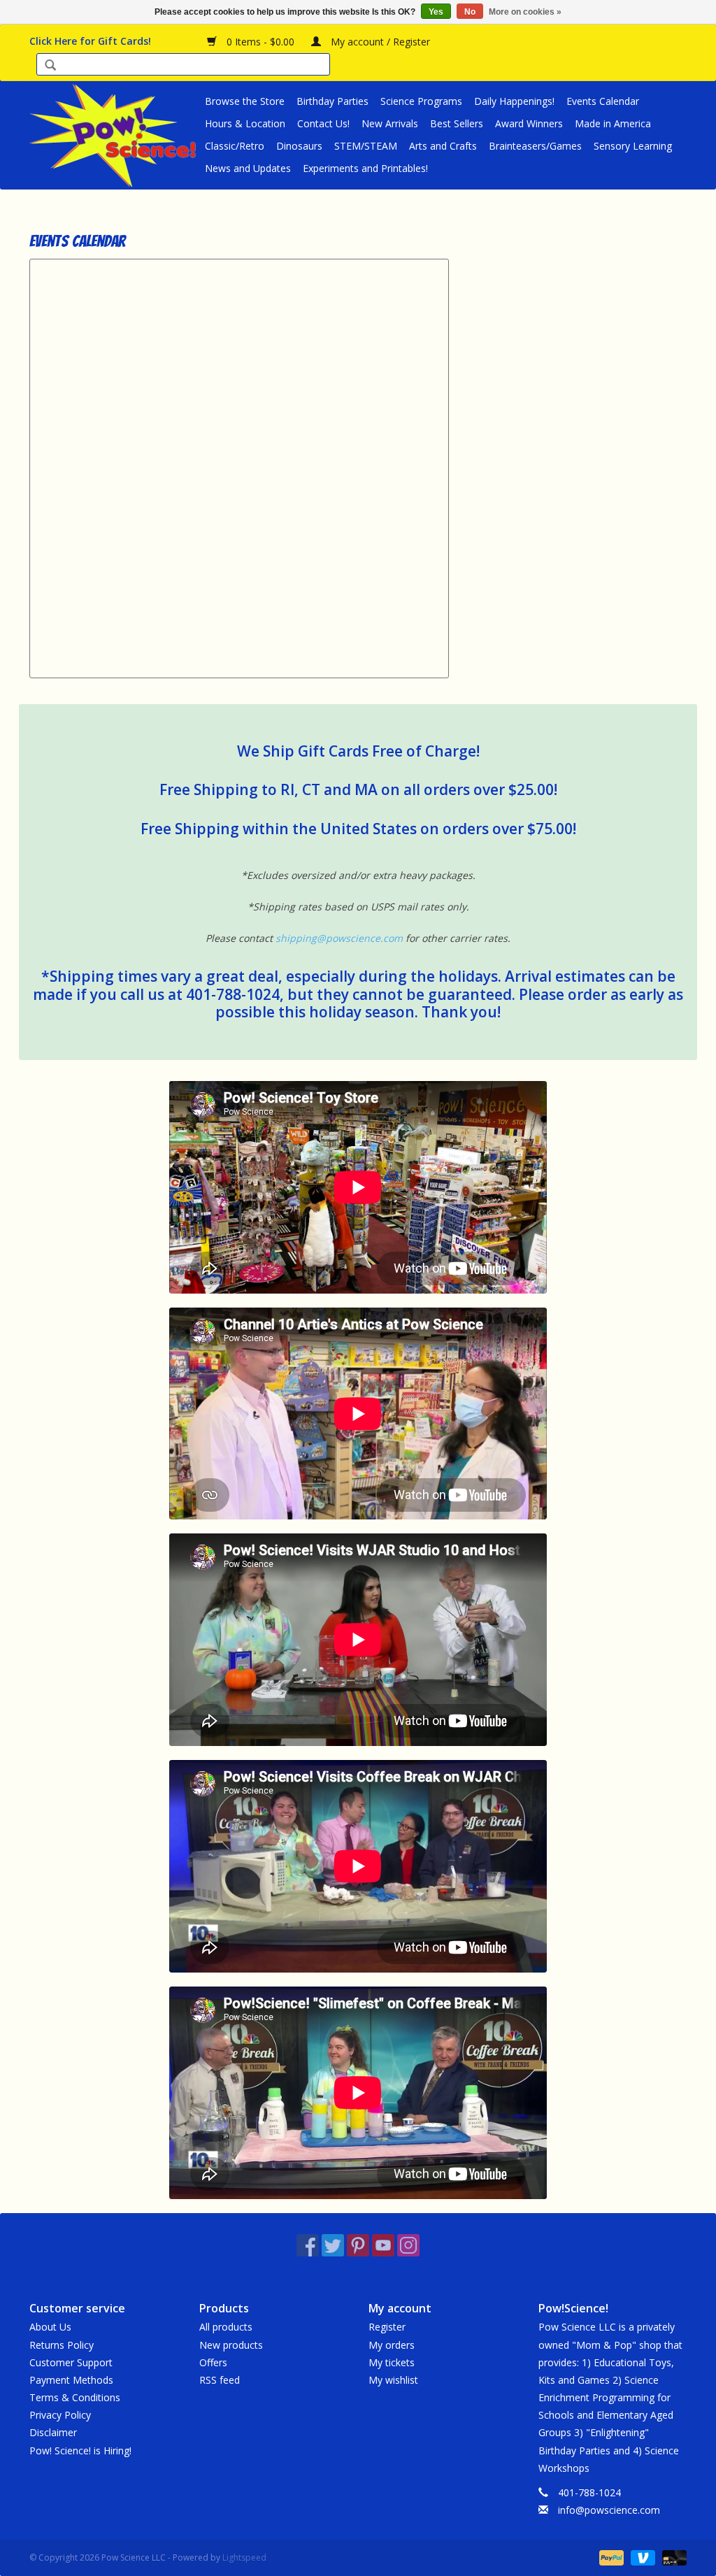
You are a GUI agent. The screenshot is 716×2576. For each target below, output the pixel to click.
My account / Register (379, 42)
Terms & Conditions (75, 2397)
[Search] (50, 66)
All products (226, 2327)
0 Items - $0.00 (260, 42)
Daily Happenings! (514, 101)
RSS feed (220, 2380)
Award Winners (529, 123)
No (470, 12)
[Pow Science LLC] (115, 135)
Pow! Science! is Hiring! (80, 2450)
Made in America (613, 123)
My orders (392, 2345)
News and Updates (248, 168)
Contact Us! (323, 123)
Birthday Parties (332, 101)
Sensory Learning (633, 146)
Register (387, 2327)
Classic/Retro (235, 146)
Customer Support (71, 2362)
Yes (436, 12)
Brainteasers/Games (535, 146)
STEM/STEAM (366, 146)
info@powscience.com (609, 2510)
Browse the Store (245, 101)
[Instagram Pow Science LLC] (408, 2245)
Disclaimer (53, 2432)
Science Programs (421, 101)
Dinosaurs (299, 146)
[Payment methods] (610, 2557)
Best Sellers (457, 123)
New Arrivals (390, 123)
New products (231, 2345)
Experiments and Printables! (365, 168)
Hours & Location (245, 123)
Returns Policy (62, 2345)
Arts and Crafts (443, 146)
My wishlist (393, 2380)
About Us (50, 2327)
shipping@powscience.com (339, 938)
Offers (213, 2362)
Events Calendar (603, 101)
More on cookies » (525, 12)
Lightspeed (244, 2557)
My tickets (392, 2362)
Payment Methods (71, 2380)
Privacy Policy (60, 2415)
